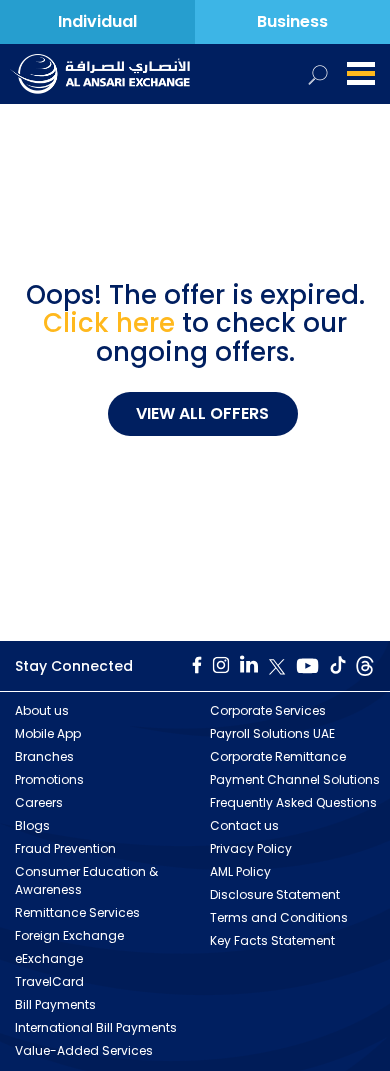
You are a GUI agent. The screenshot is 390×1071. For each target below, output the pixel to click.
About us (42, 710)
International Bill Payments (96, 1027)
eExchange (49, 958)
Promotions (49, 779)
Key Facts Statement (272, 940)
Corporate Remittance (278, 756)
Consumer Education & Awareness (86, 880)
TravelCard (49, 981)
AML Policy (240, 871)
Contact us (244, 825)
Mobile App (48, 733)
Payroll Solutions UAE (272, 733)
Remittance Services (77, 912)
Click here (109, 323)
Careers (39, 802)
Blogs (32, 825)
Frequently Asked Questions (293, 802)
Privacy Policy (251, 848)
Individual (97, 21)
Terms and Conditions (279, 917)
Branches (44, 756)
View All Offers (202, 413)
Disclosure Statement (275, 894)
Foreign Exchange (69, 935)
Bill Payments (55, 1004)
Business (292, 21)
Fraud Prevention (65, 848)
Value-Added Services (84, 1050)
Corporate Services (268, 710)
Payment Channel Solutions (295, 779)
